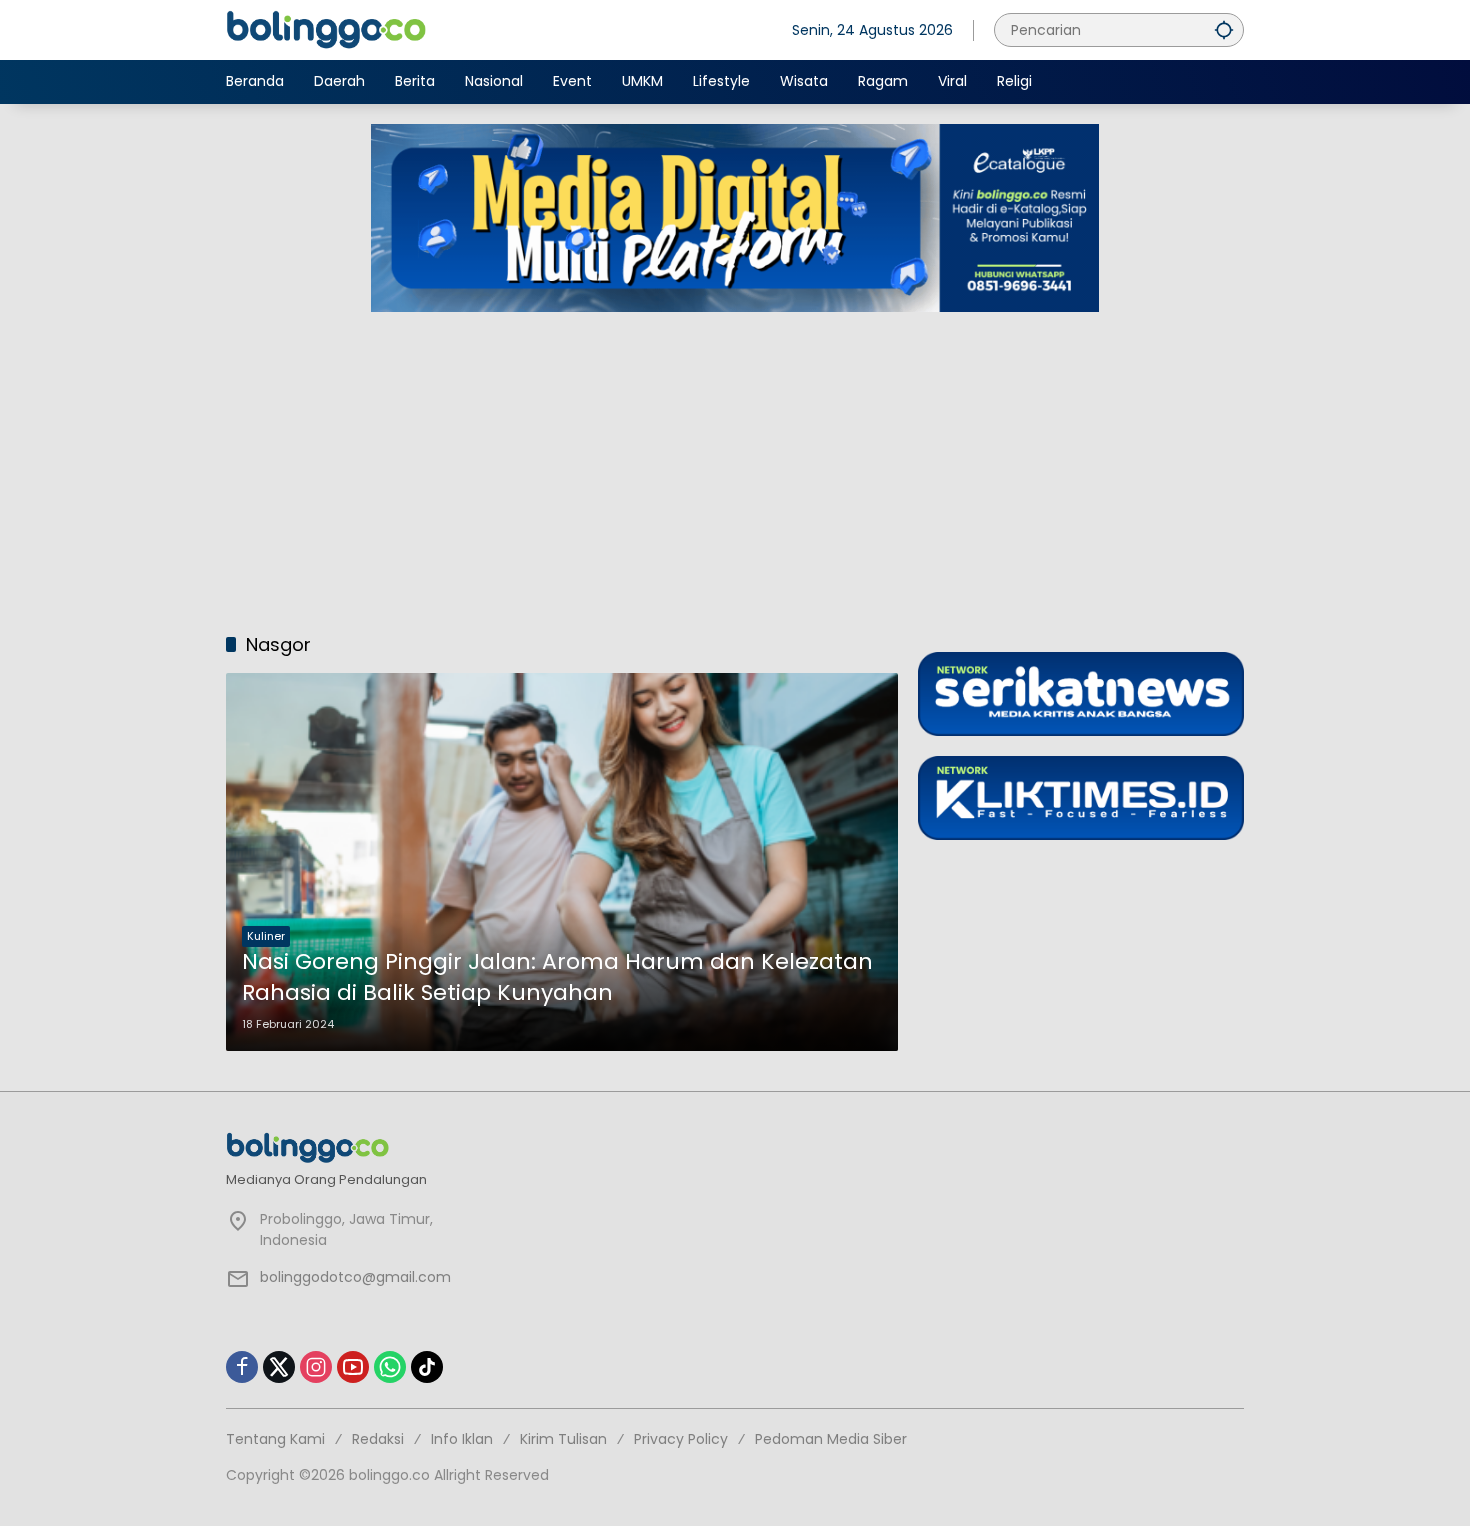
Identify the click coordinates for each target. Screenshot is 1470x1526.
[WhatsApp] (390, 1367)
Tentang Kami (275, 1439)
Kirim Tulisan (563, 1439)
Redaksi (378, 1439)
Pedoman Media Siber (831, 1439)
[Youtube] (353, 1367)
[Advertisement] (735, 462)
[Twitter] (279, 1367)
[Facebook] (242, 1367)
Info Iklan (462, 1439)
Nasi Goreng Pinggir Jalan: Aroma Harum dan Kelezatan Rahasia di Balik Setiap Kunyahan (557, 977)
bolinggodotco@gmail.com (355, 1277)
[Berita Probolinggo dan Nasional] (326, 29)
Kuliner (266, 936)
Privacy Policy (681, 1439)
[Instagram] (316, 1367)
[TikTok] (427, 1367)
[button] (1224, 29)
